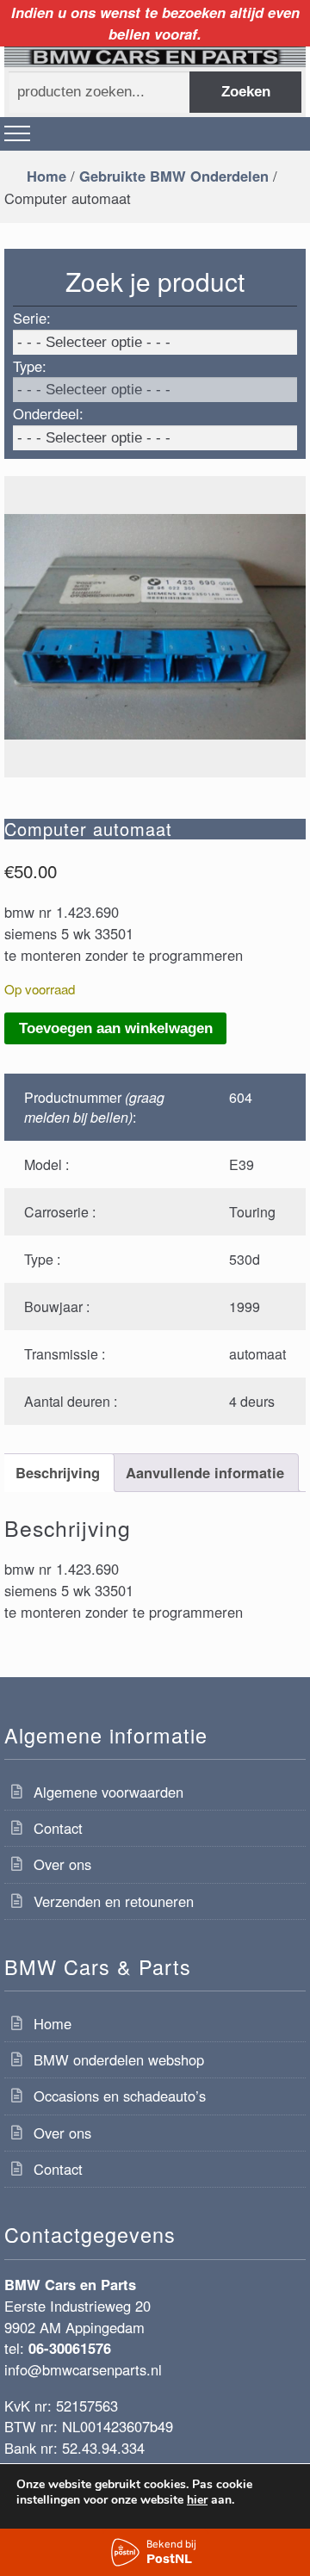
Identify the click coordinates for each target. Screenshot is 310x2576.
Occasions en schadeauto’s (120, 2096)
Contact (58, 1828)
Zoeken (246, 92)
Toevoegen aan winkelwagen (116, 1028)
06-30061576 (70, 2348)
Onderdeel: (48, 413)
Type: (30, 366)
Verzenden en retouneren (114, 1901)
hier (197, 2500)
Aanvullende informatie (205, 1472)
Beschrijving (58, 1472)
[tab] (57, 1473)
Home (46, 176)
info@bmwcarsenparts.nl (83, 2369)
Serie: (32, 318)
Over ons (62, 1864)
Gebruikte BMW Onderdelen (174, 176)
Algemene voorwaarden (108, 1792)
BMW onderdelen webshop (119, 2059)
